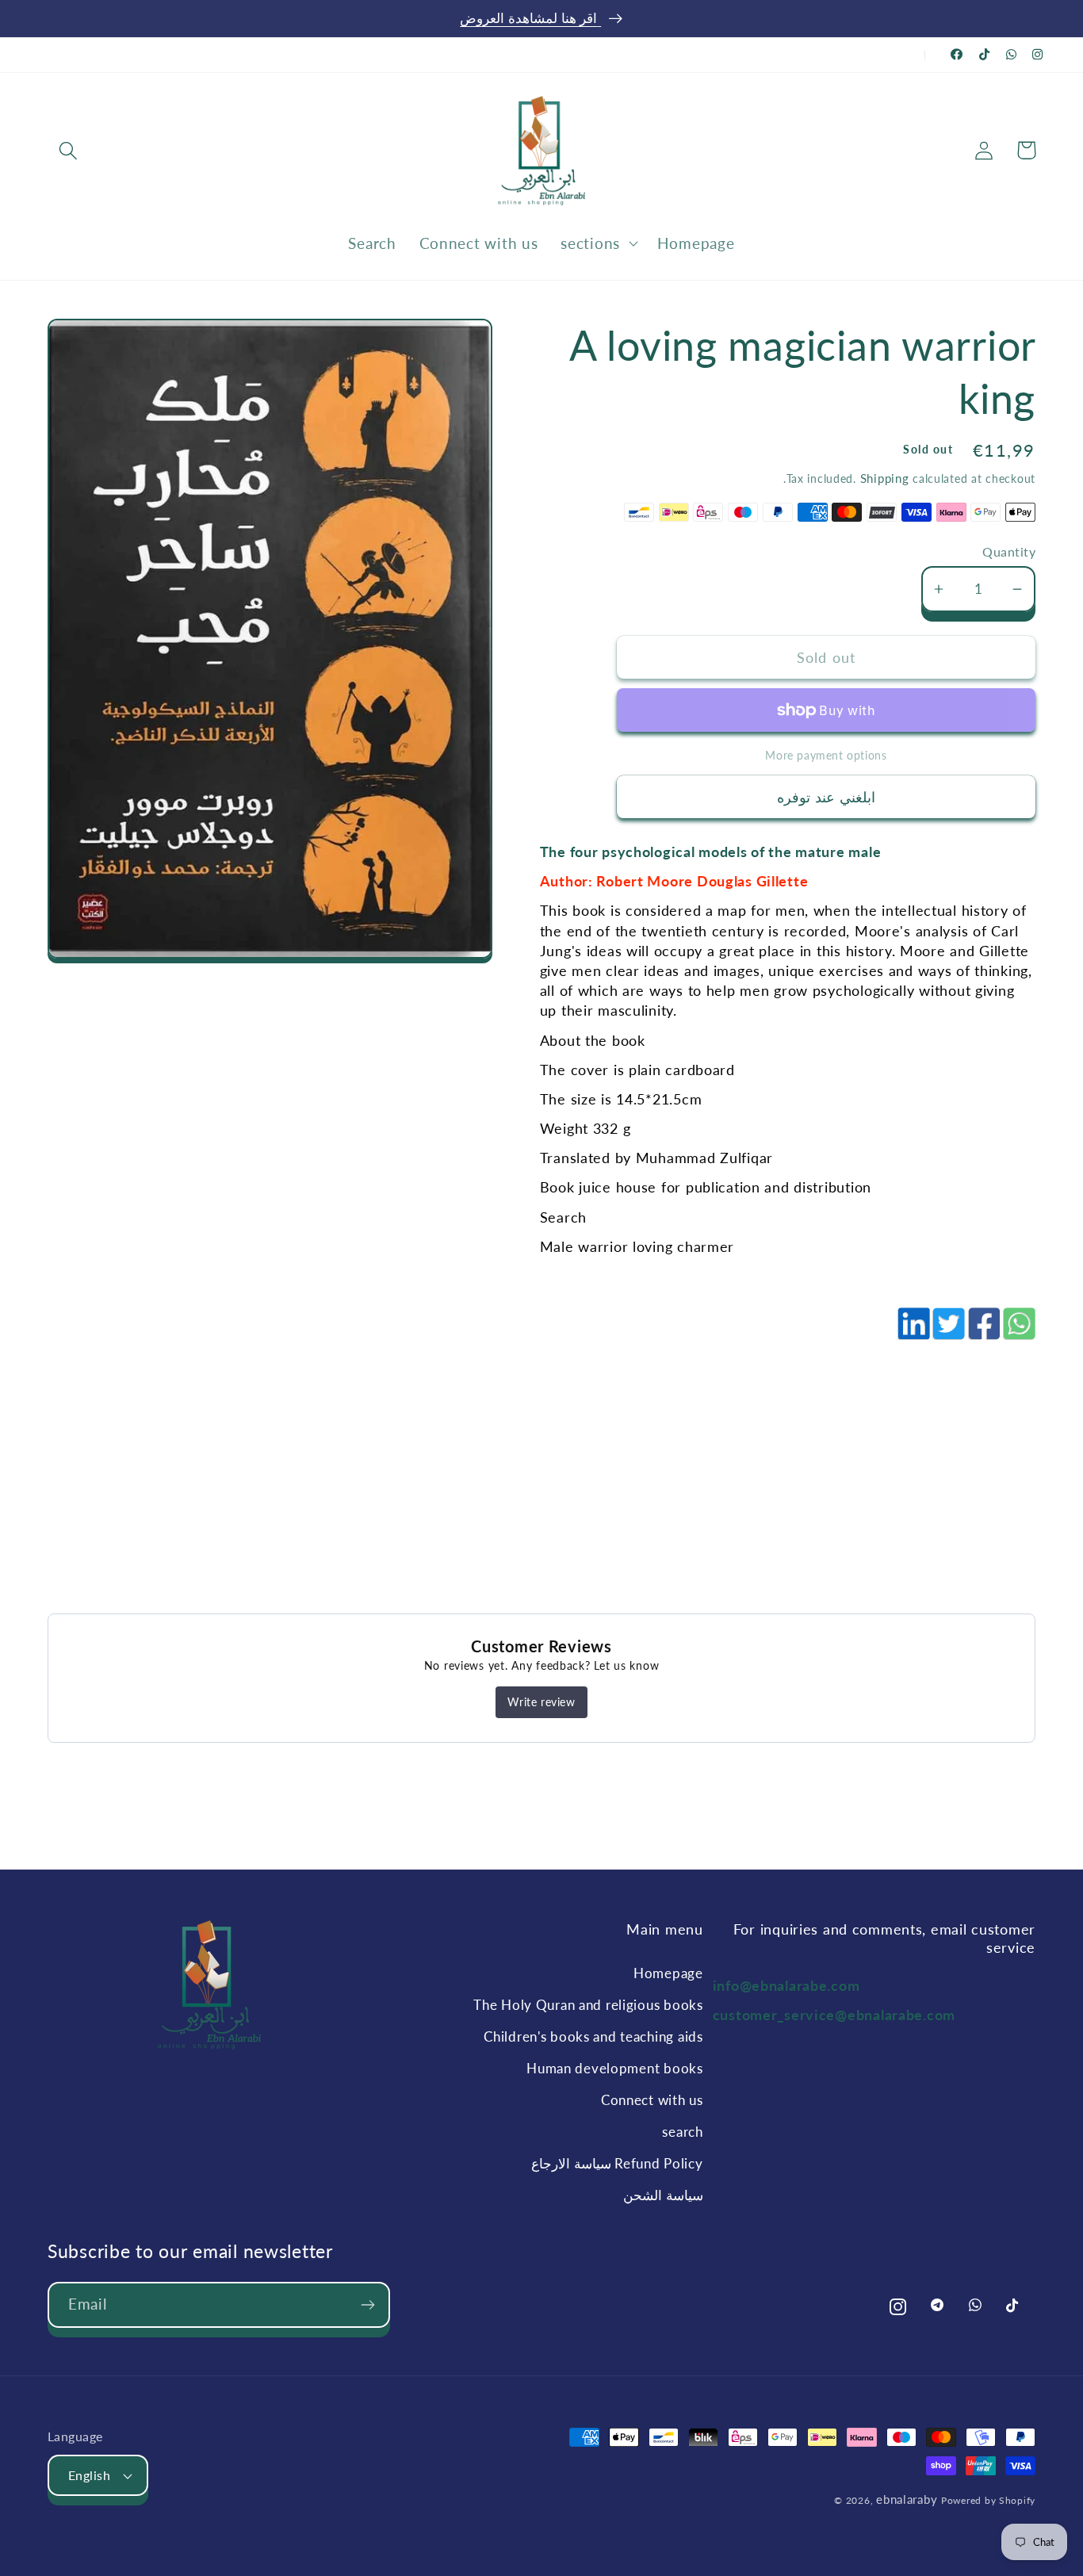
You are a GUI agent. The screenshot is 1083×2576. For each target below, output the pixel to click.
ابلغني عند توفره (826, 797)
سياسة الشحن (663, 2195)
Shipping (885, 478)
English (89, 2475)
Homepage (668, 1973)
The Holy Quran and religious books (588, 2005)
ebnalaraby (907, 2499)
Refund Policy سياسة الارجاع (617, 2163)
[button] (69, 150)
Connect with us (652, 2100)
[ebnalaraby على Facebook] (957, 54)
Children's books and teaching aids (593, 2036)
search (682, 2132)
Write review (541, 1702)
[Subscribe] (367, 2305)
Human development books (614, 2068)
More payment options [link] (826, 755)
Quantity (1009, 552)
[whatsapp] (1018, 1332)
